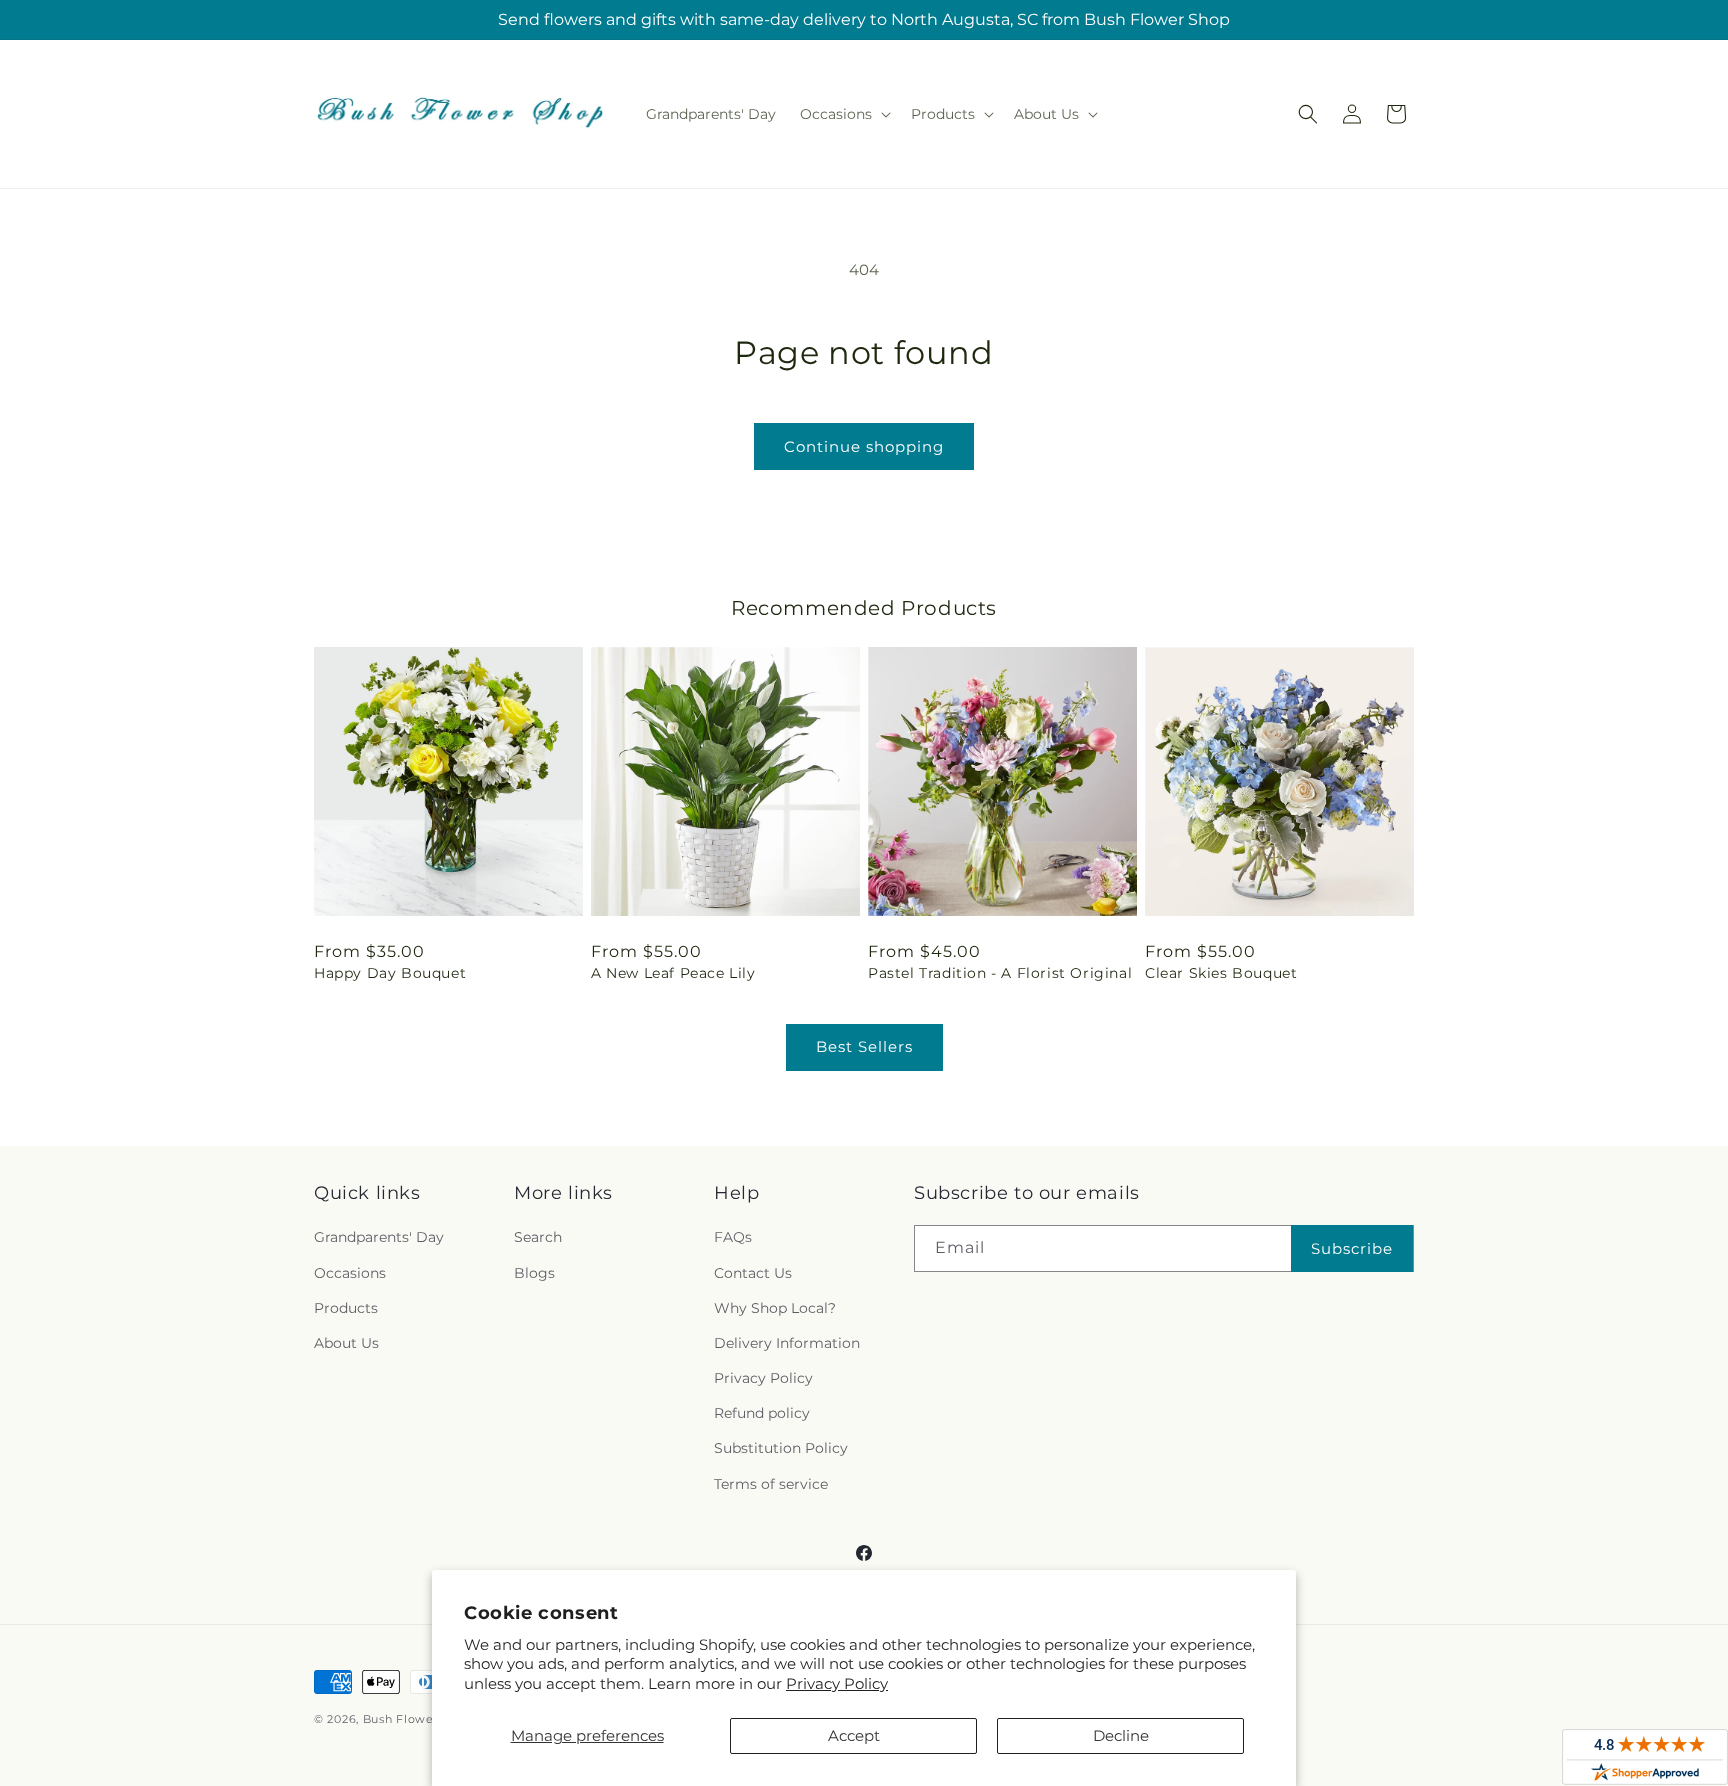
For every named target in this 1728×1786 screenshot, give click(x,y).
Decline (1121, 1735)
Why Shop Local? (775, 1308)
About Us (346, 1343)
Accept (854, 1735)
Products (346, 1308)
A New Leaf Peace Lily (673, 973)
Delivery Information (787, 1343)
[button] (843, 114)
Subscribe (1352, 1248)
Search (538, 1237)
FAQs (733, 1237)
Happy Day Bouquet (390, 973)
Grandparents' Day (379, 1237)
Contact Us (753, 1273)
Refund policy (762, 1413)
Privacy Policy (837, 1683)
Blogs (534, 1273)
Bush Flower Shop (418, 1719)
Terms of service (771, 1484)
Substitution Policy (781, 1448)
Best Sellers (864, 1046)
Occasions (350, 1273)
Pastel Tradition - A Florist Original (1000, 973)
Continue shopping (864, 446)
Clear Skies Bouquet (1221, 973)
